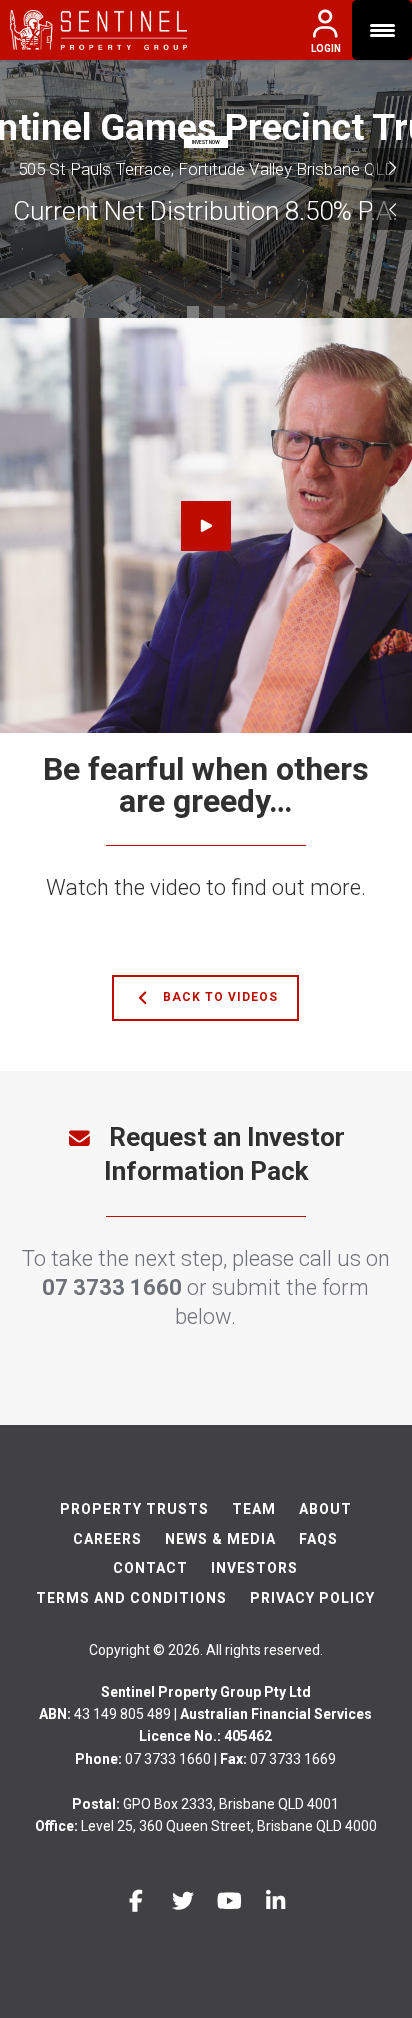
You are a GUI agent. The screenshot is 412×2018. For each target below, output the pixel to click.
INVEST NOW (206, 142)
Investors (254, 1568)
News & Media (220, 1539)
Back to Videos (218, 997)
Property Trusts (134, 1509)
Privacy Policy (312, 1598)
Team (254, 1509)
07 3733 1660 (112, 1287)
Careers (107, 1539)
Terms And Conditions (131, 1598)
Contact (150, 1568)
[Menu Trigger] (382, 30)
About (325, 1509)
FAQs (318, 1539)
